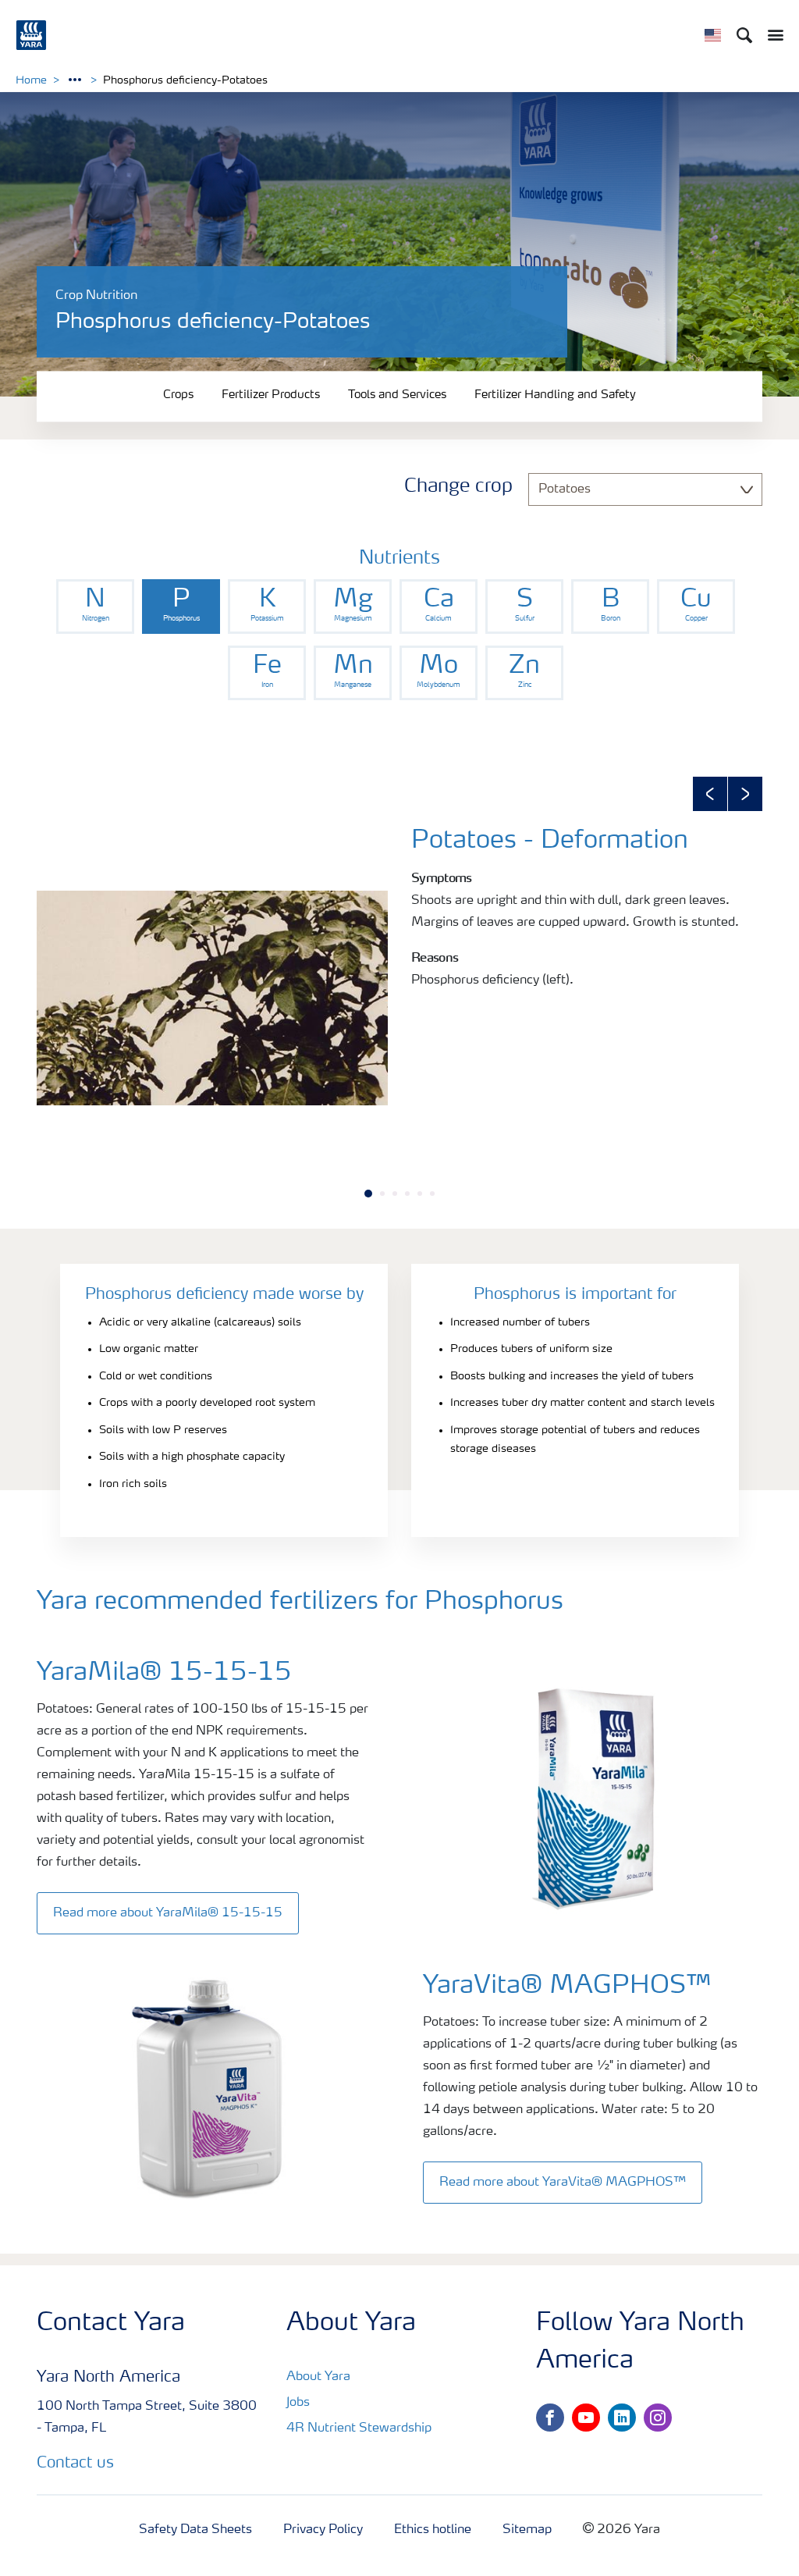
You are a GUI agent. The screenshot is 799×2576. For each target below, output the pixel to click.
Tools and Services (397, 395)
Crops (178, 395)
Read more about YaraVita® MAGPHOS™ (563, 2183)
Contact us (75, 2464)
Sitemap (527, 2530)
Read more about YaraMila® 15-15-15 (168, 1913)
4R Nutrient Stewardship (359, 2428)
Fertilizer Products (271, 395)
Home (31, 80)
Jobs (298, 2403)
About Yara (318, 2377)
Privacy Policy (323, 2530)
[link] (95, 607)
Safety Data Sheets (195, 2530)
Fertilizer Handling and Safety (555, 395)
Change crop (458, 487)
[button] (710, 794)
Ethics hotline (433, 2530)
